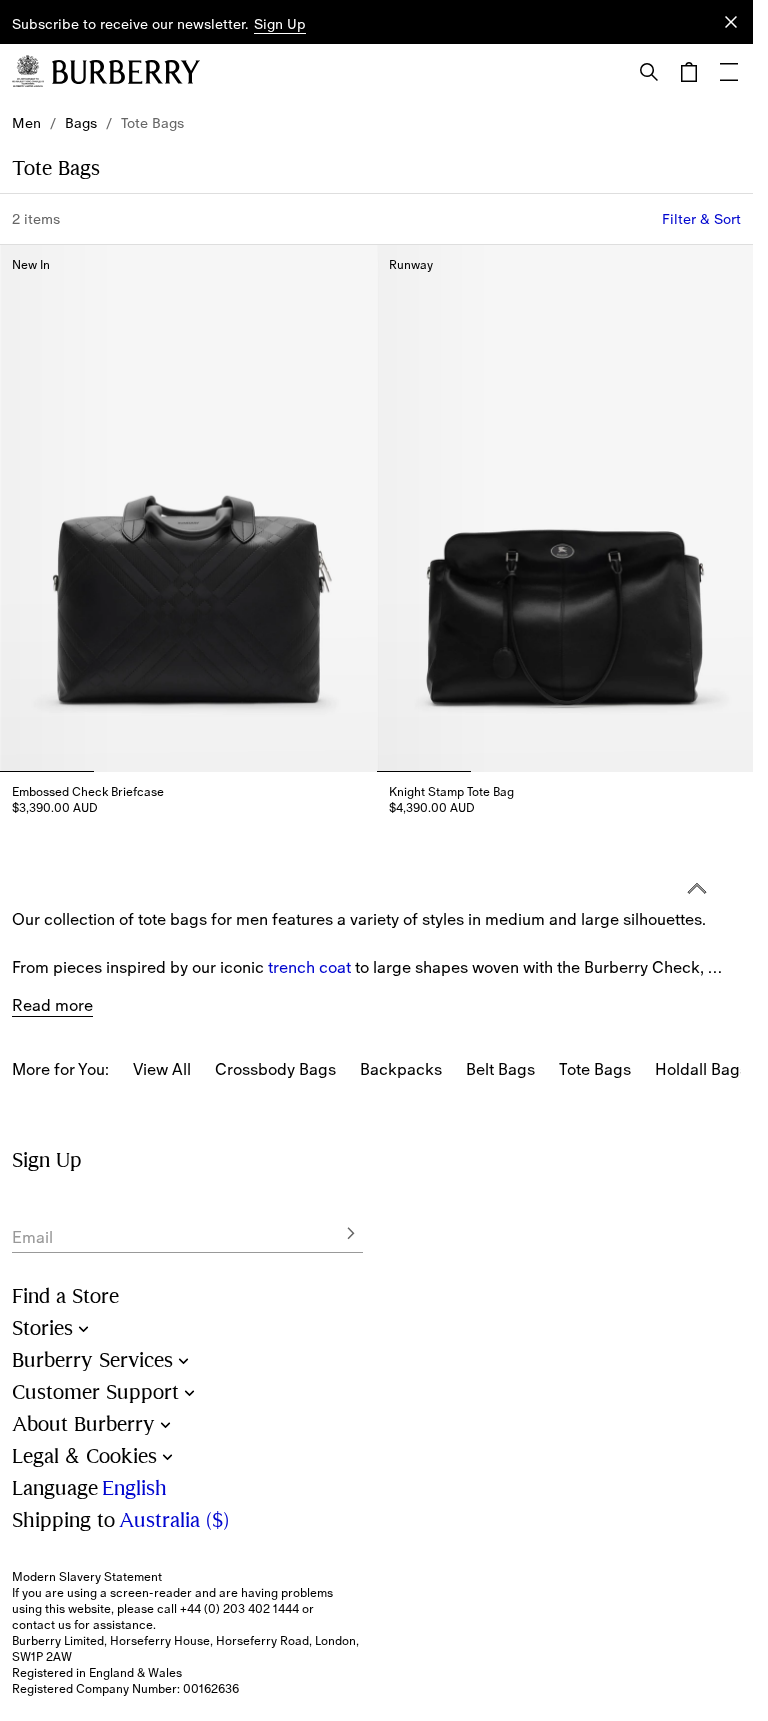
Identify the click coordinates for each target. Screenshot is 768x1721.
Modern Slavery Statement (87, 1577)
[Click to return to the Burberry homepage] (126, 72)
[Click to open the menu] (729, 72)
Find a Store (65, 1296)
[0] (689, 72)
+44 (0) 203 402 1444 (239, 1609)
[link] (26, 123)
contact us (41, 1625)
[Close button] (731, 22)
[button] (280, 25)
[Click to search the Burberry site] (649, 72)
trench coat (309, 956)
